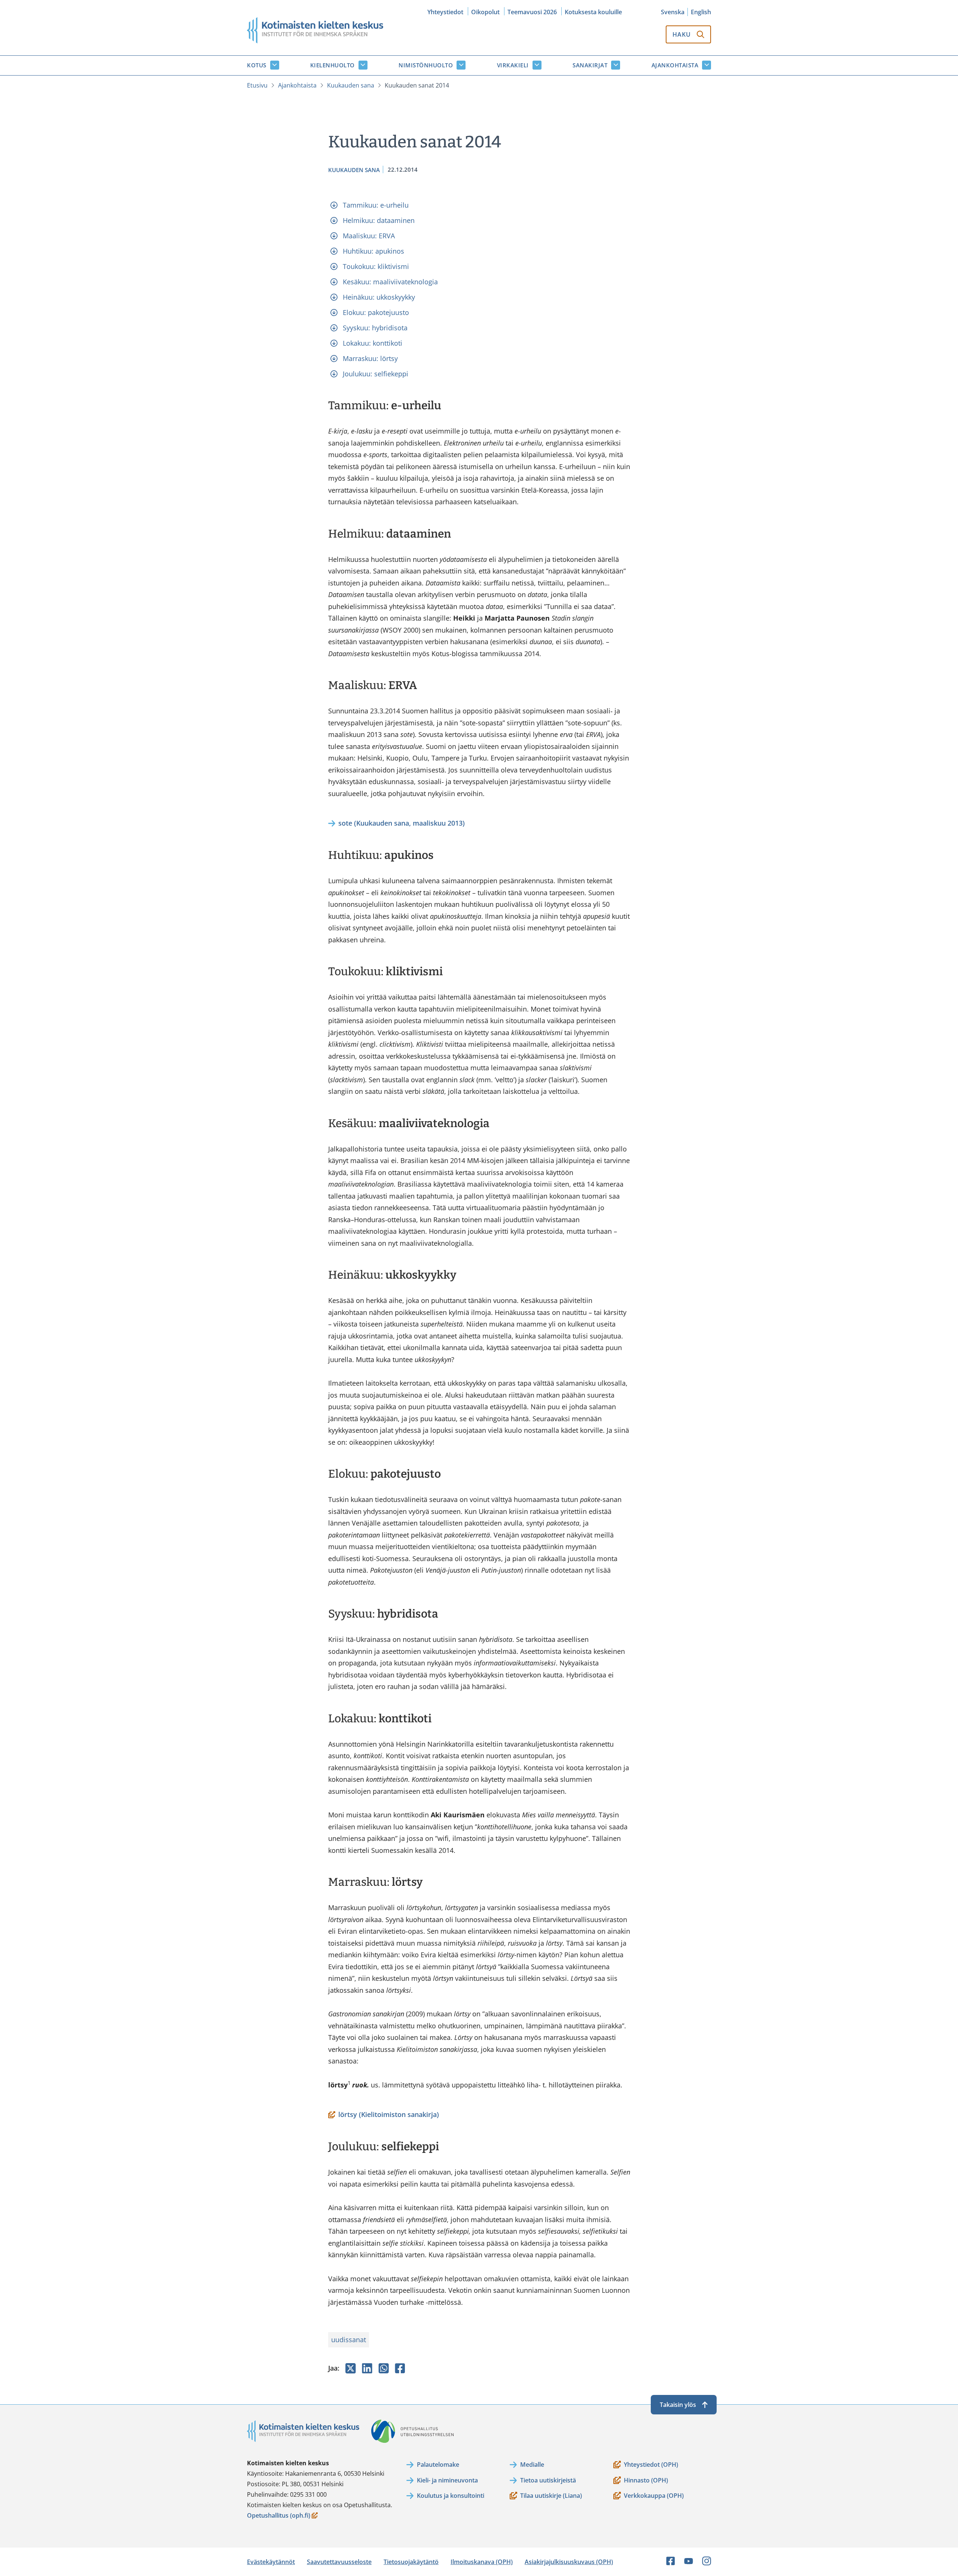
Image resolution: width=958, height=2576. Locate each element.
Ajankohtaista (675, 65)
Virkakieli (513, 65)
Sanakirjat (590, 65)
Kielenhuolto (332, 65)
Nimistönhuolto (426, 65)
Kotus (257, 65)
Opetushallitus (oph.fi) (279, 2516)
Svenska (673, 12)
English (701, 12)
